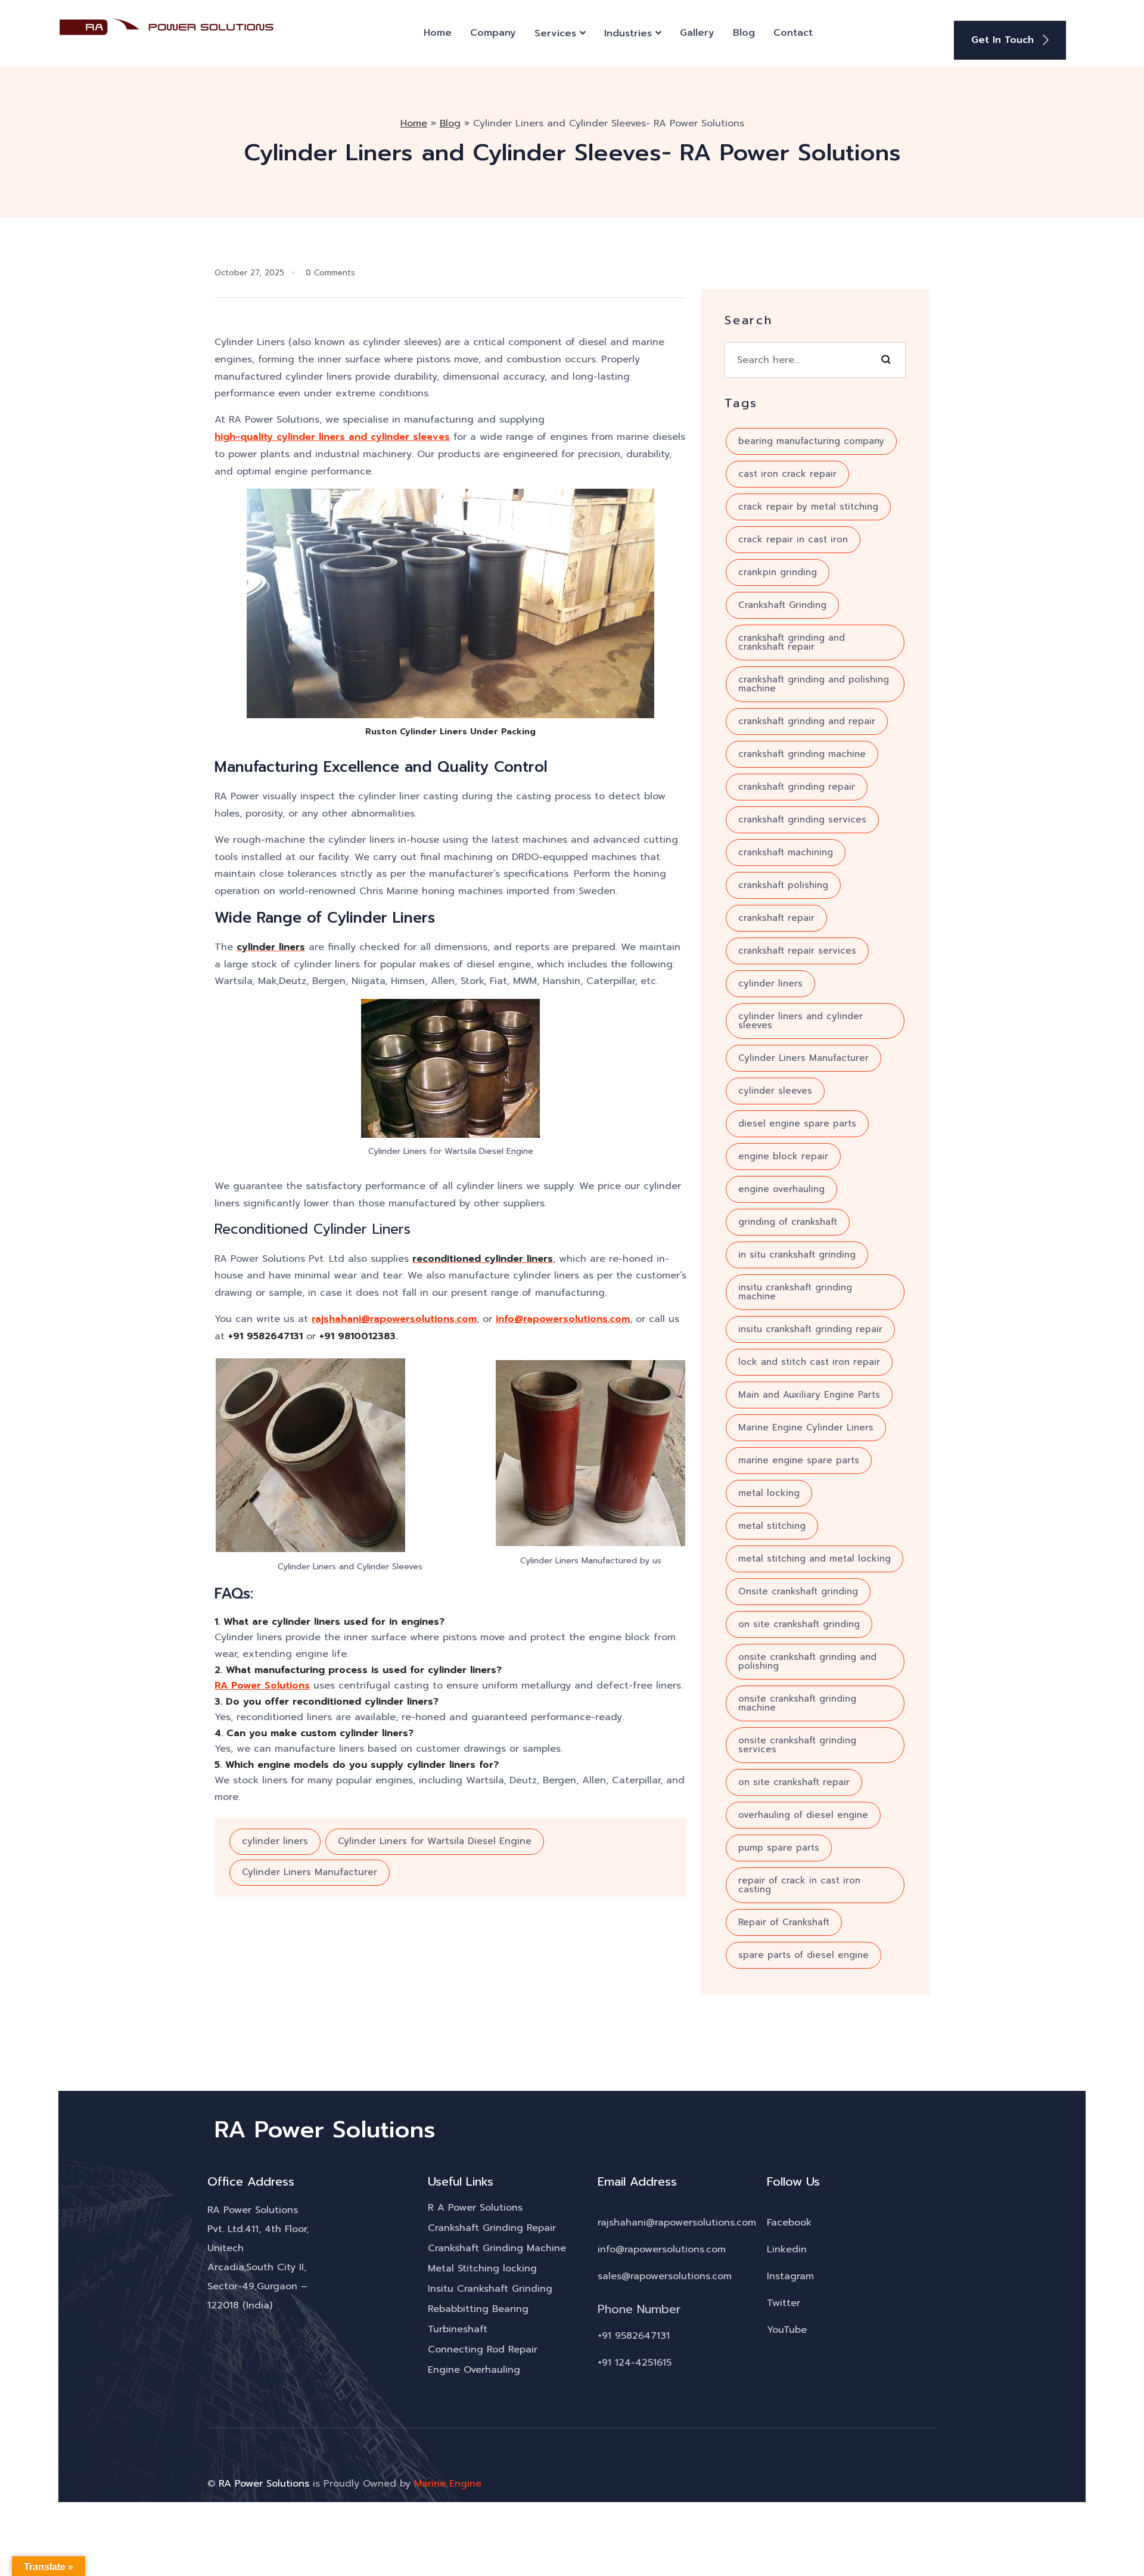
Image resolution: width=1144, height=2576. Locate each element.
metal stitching (772, 1526)
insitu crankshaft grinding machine (795, 1292)
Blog (744, 33)
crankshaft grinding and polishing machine (814, 684)
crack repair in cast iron (793, 539)
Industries (628, 33)
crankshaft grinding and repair (807, 721)
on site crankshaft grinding (799, 1624)
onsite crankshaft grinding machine (797, 1703)
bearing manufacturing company (811, 441)
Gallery (697, 33)
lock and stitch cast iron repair (809, 1362)
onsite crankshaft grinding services (797, 1745)
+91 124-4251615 (635, 2363)
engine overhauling (781, 1189)
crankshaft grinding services (802, 820)
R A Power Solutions (475, 2208)
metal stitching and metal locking (815, 1559)
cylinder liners (275, 1841)
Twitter (784, 2303)
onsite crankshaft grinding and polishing (807, 1661)
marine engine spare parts (799, 1460)
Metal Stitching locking (482, 2268)
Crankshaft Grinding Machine (497, 2248)
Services (555, 33)
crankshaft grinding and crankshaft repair (792, 642)
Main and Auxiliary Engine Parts (809, 1395)
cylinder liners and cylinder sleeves (801, 1021)
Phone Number (639, 2309)
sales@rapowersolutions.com (665, 2276)
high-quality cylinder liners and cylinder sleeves (332, 437)
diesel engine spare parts (797, 1123)
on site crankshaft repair (794, 1782)
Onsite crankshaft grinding (798, 1591)
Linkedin (787, 2249)
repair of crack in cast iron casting (799, 1885)
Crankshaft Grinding (782, 605)
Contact (793, 33)
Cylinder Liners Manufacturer (310, 1872)
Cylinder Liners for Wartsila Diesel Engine (435, 1841)
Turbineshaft (458, 2329)
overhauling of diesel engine (803, 1815)
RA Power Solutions (262, 1686)
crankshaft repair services (797, 951)
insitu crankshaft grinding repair (810, 1329)
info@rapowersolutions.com (563, 1319)
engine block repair (783, 1156)
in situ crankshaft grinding (797, 1255)
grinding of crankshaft (788, 1222)
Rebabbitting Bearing (478, 2309)
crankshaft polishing (783, 885)
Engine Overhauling (474, 2370)
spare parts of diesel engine (803, 1955)
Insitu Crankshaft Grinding (490, 2289)
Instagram (790, 2276)
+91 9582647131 (634, 2336)
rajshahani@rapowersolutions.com (394, 1319)
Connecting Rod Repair (483, 2350)
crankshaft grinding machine (802, 754)
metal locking (769, 1493)
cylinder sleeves (775, 1091)
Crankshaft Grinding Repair (492, 2228)
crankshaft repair (776, 918)
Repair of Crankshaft (784, 1922)
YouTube (787, 2330)
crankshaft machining (786, 852)
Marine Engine (448, 2484)
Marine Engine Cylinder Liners (806, 1427)
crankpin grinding (778, 572)
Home (438, 33)
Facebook (789, 2223)
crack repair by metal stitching (808, 507)
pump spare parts (779, 1848)
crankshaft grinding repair (797, 787)
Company (493, 33)
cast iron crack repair (787, 474)
